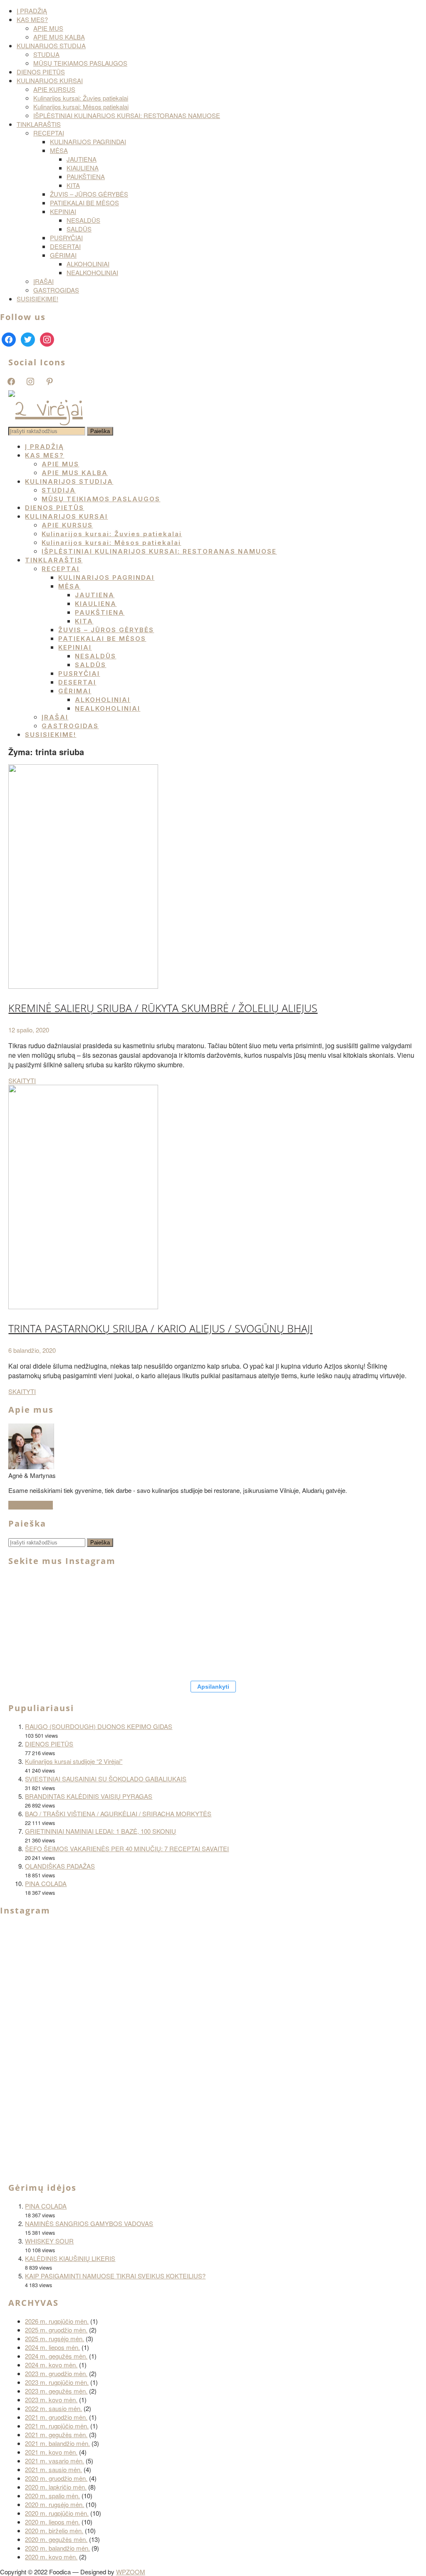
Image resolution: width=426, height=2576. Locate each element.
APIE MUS (48, 28)
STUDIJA (46, 54)
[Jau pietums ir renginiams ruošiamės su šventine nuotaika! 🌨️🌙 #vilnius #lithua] (250, 1600)
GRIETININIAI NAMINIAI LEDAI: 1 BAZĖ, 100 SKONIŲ (100, 1831)
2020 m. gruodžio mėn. (56, 2478)
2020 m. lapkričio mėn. (56, 2487)
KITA (73, 185)
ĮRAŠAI (43, 281)
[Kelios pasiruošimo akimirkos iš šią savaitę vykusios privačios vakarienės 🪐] (142, 2130)
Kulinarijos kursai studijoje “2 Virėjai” (74, 1761)
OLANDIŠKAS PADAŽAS (60, 1866)
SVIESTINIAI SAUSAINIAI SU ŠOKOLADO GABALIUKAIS (106, 1779)
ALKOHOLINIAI (88, 264)
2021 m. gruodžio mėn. (56, 2417)
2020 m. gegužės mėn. (56, 2539)
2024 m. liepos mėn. (52, 2347)
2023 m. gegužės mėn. (56, 2391)
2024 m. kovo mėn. (51, 2365)
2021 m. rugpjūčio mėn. (57, 2426)
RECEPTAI (49, 133)
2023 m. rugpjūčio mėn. (57, 2382)
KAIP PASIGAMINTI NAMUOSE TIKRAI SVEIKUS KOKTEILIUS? (115, 2276)
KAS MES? (32, 19)
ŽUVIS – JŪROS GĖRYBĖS (89, 194)
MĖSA (59, 150)
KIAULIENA (83, 168)
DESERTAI (65, 246)
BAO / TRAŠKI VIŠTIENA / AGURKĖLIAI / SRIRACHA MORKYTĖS (118, 1814)
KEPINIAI (63, 211)
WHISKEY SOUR (49, 2241)
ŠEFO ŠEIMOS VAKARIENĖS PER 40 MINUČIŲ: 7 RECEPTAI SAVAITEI (127, 1848)
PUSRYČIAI (66, 238)
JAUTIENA (82, 159)
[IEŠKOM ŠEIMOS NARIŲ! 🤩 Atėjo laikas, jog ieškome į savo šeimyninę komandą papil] (50, 1650)
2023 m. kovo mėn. (51, 2400)
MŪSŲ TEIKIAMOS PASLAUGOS (80, 63)
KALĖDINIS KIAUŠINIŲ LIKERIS (70, 2258)
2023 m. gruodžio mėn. (56, 2373)
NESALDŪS (83, 220)
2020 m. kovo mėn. (51, 2557)
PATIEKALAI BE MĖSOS (84, 203)
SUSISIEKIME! (37, 299)
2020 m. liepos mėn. (52, 2522)
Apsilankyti (213, 1687)
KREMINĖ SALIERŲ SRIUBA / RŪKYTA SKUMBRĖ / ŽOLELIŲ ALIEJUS (163, 1008)
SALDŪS (79, 229)
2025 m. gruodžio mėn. (56, 2330)
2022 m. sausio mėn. (53, 2408)
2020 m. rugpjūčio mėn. (57, 2513)
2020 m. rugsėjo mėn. (54, 2504)
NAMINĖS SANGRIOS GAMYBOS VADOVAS (89, 2223)
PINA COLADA (46, 1883)
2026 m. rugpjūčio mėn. (57, 2321)
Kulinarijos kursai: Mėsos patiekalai (81, 107)
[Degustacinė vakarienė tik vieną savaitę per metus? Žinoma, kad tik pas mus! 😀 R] (349, 1600)
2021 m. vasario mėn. (54, 2461)
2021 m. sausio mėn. (53, 2469)
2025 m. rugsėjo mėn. (54, 2338)
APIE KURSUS (54, 89)
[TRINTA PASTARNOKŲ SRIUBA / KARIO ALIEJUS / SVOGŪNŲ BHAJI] (83, 1306)
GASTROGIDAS (56, 290)
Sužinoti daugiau (31, 1505)
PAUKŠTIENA (86, 176)
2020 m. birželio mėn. (54, 2530)
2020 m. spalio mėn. (52, 2496)
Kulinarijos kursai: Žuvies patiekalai (81, 98)
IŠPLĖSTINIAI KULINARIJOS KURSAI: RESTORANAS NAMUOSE (127, 115)
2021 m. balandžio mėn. (57, 2443)
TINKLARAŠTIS (39, 124)
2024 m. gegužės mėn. (56, 2356)
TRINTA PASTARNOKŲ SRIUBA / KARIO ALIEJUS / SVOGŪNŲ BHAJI (160, 1328)
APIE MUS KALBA (59, 37)
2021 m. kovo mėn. (51, 2452)
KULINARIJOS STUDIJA (51, 46)
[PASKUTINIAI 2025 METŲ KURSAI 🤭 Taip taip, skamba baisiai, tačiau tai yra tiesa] (100, 1650)
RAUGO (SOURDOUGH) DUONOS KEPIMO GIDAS (99, 1726)
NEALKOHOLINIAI (92, 272)
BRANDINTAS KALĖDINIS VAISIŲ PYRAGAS (89, 1796)
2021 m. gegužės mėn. (56, 2434)
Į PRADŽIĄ (32, 11)
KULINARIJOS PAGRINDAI (88, 142)
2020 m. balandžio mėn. (57, 2548)
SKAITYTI (22, 1080)
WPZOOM (131, 2572)
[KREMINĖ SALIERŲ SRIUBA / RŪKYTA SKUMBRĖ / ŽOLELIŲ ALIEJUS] (83, 986)
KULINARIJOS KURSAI (50, 80)
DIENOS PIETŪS (41, 72)
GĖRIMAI (63, 255)
